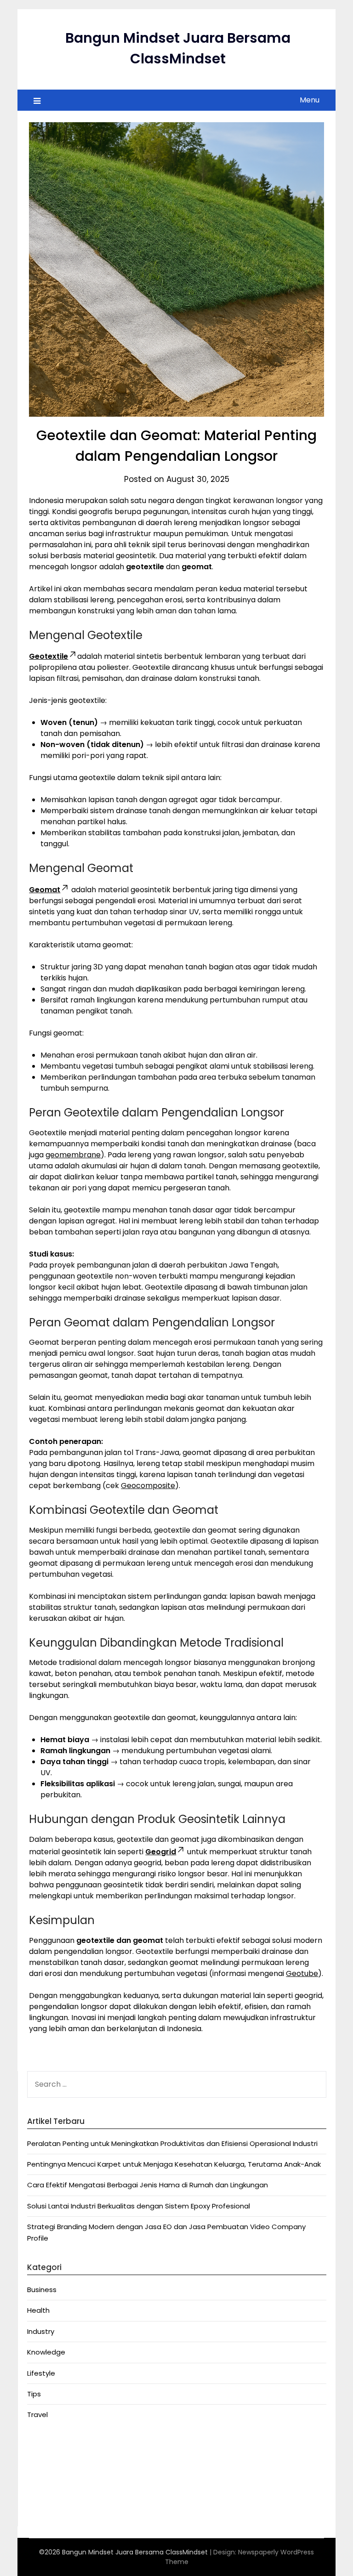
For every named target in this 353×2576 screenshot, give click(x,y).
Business (42, 2290)
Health (38, 2310)
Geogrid (161, 1852)
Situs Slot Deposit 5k (62, 2478)
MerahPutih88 (50, 2455)
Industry (41, 2331)
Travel (37, 2415)
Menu (310, 100)
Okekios (40, 2511)
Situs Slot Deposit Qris (65, 2466)
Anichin (39, 2489)
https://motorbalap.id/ (66, 2500)
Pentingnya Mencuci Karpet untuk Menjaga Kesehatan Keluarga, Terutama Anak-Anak (174, 2164)
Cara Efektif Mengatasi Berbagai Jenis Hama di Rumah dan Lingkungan (148, 2185)
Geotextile (48, 656)
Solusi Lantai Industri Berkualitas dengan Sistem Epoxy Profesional (139, 2206)
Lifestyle (41, 2373)
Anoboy (40, 2444)
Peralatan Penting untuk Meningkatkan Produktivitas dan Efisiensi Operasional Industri (172, 2143)
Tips (34, 2394)
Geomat (45, 890)
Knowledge (46, 2352)
